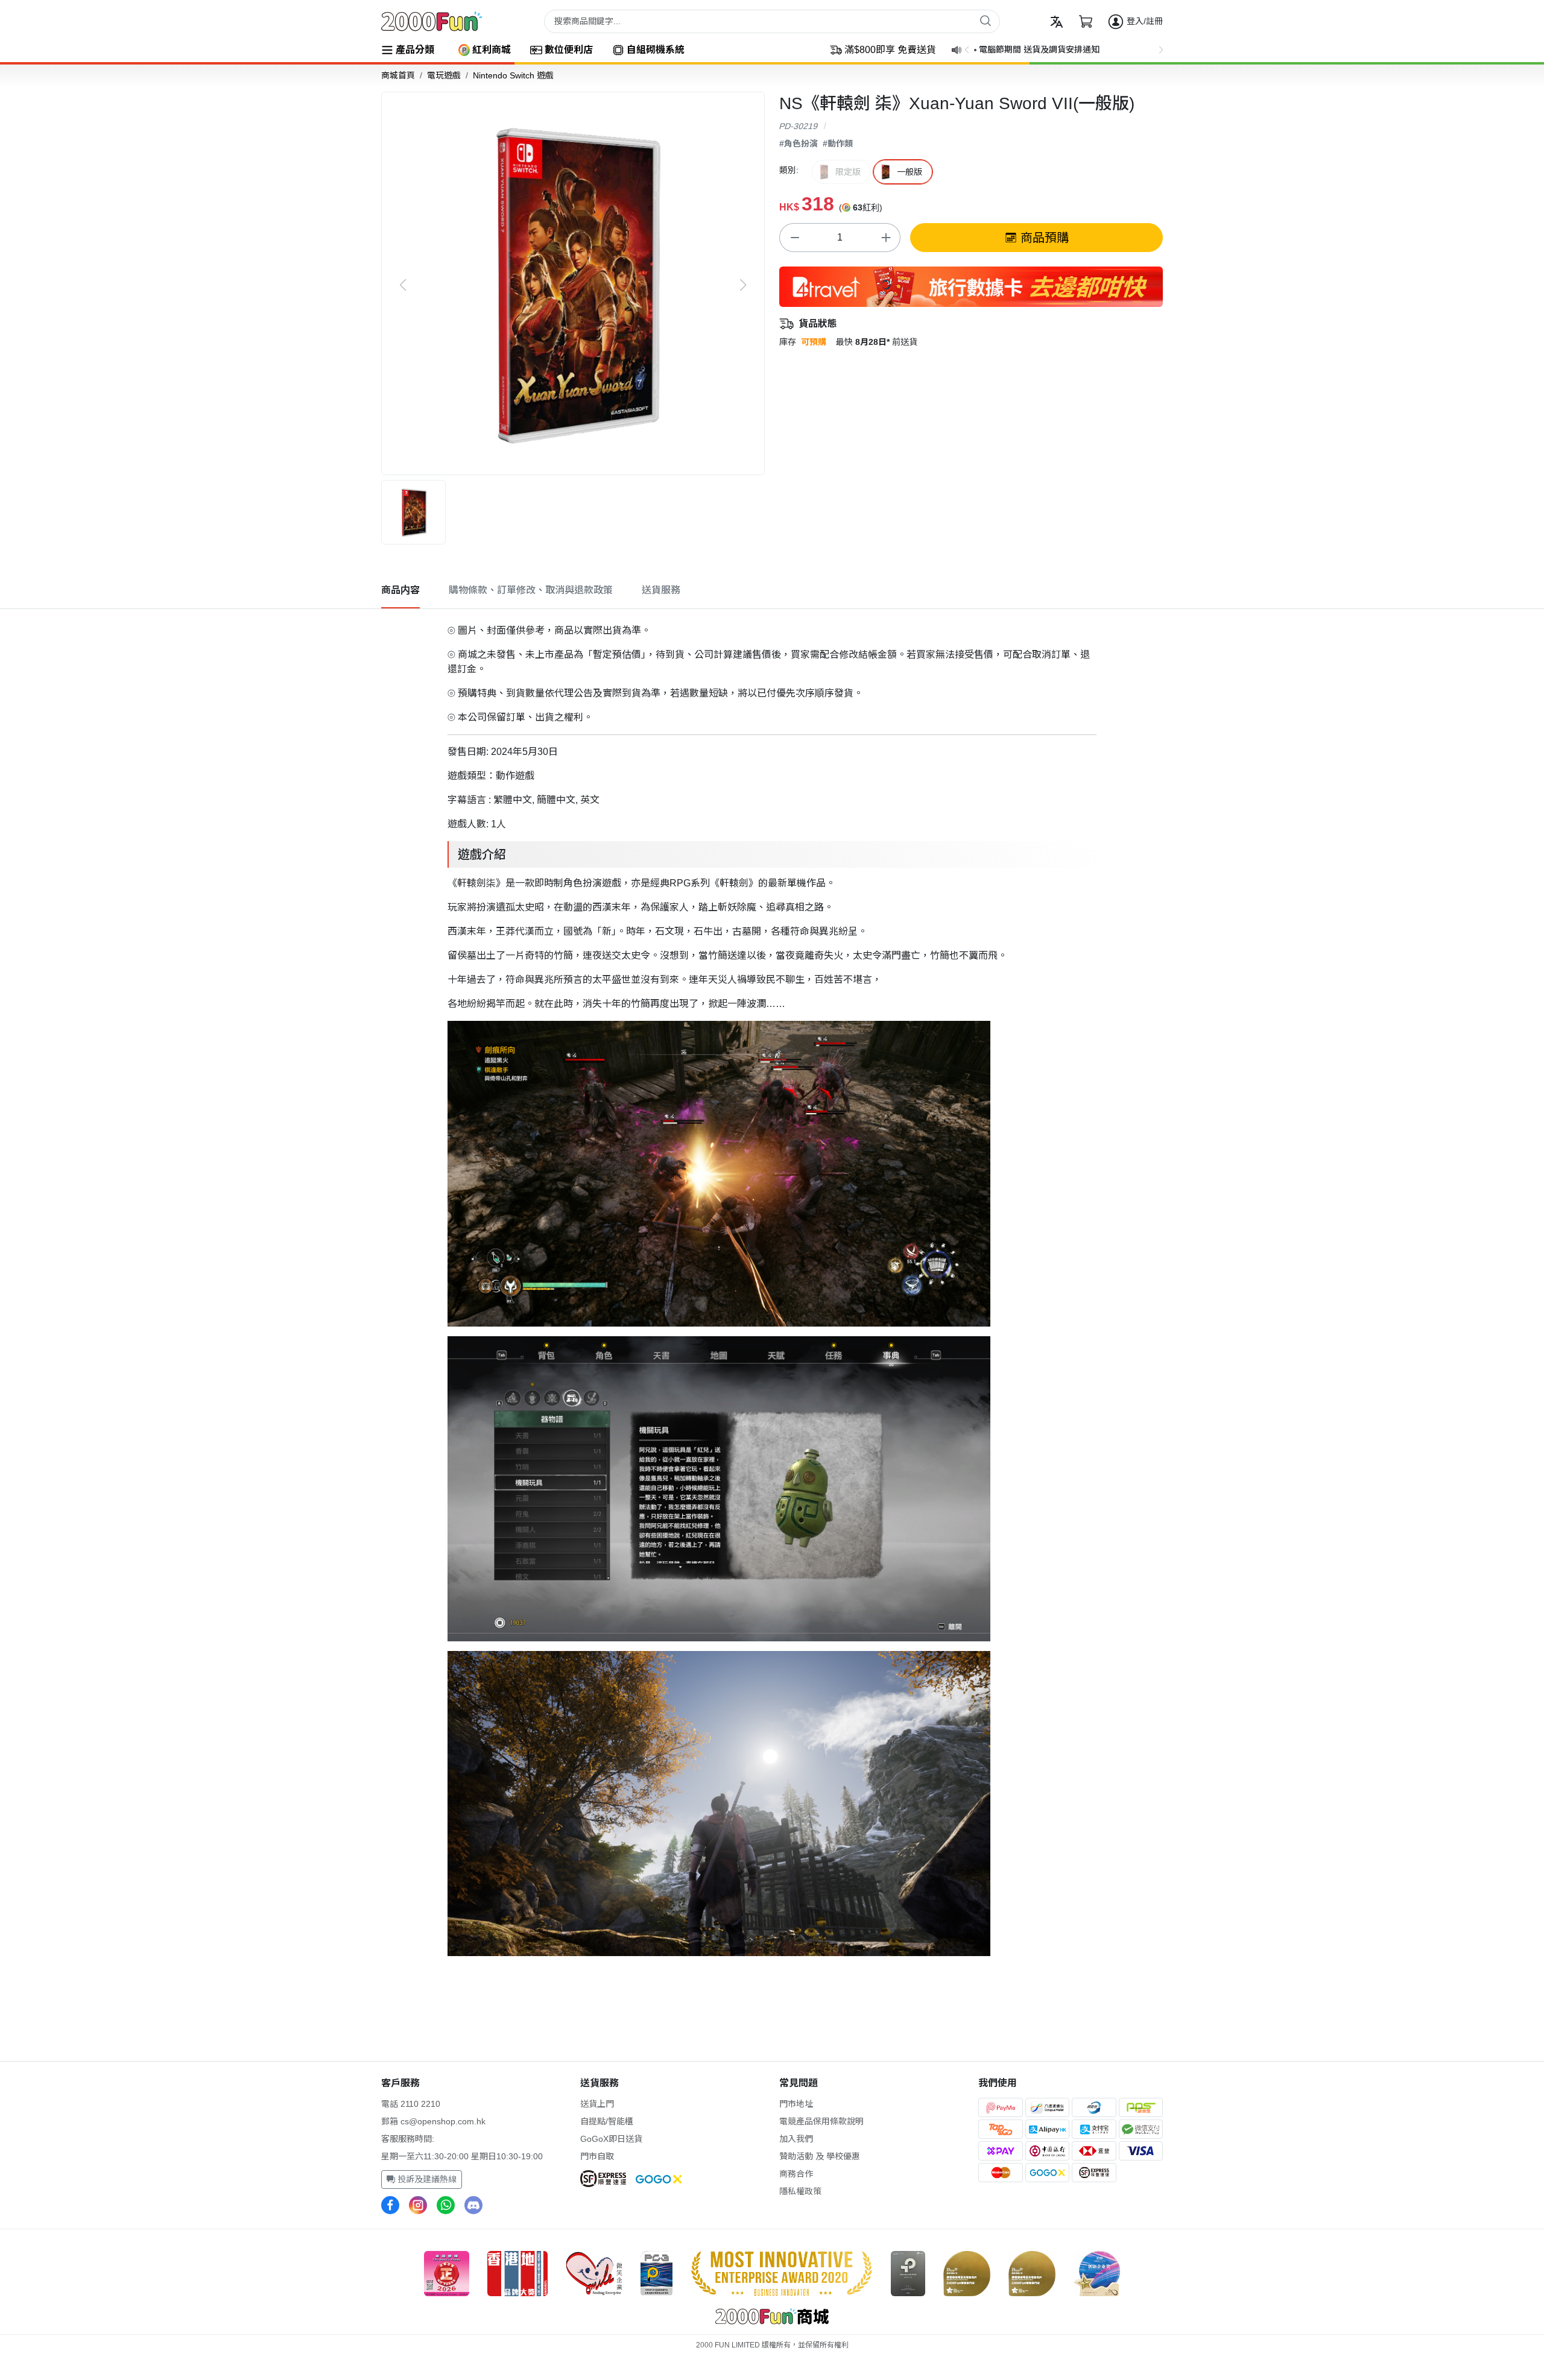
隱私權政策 (800, 2191)
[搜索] (986, 21)
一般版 (910, 172)
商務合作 (796, 2174)
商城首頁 (398, 75)
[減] (794, 238)
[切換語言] (1057, 22)
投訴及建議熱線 (426, 2179)
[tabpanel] (772, 1287)
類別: (789, 170)
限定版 (848, 172)
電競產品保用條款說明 (821, 2121)
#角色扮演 (799, 144)
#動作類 (838, 144)
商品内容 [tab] (400, 590)
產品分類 (415, 50)
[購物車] (1086, 22)
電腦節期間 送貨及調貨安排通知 (1039, 49)
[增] (885, 238)
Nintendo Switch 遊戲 (513, 75)
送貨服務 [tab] (661, 590)
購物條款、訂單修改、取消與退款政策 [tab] (531, 590)
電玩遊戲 (444, 75)
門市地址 (796, 2104)
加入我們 (796, 2139)
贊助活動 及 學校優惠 (820, 2156)
